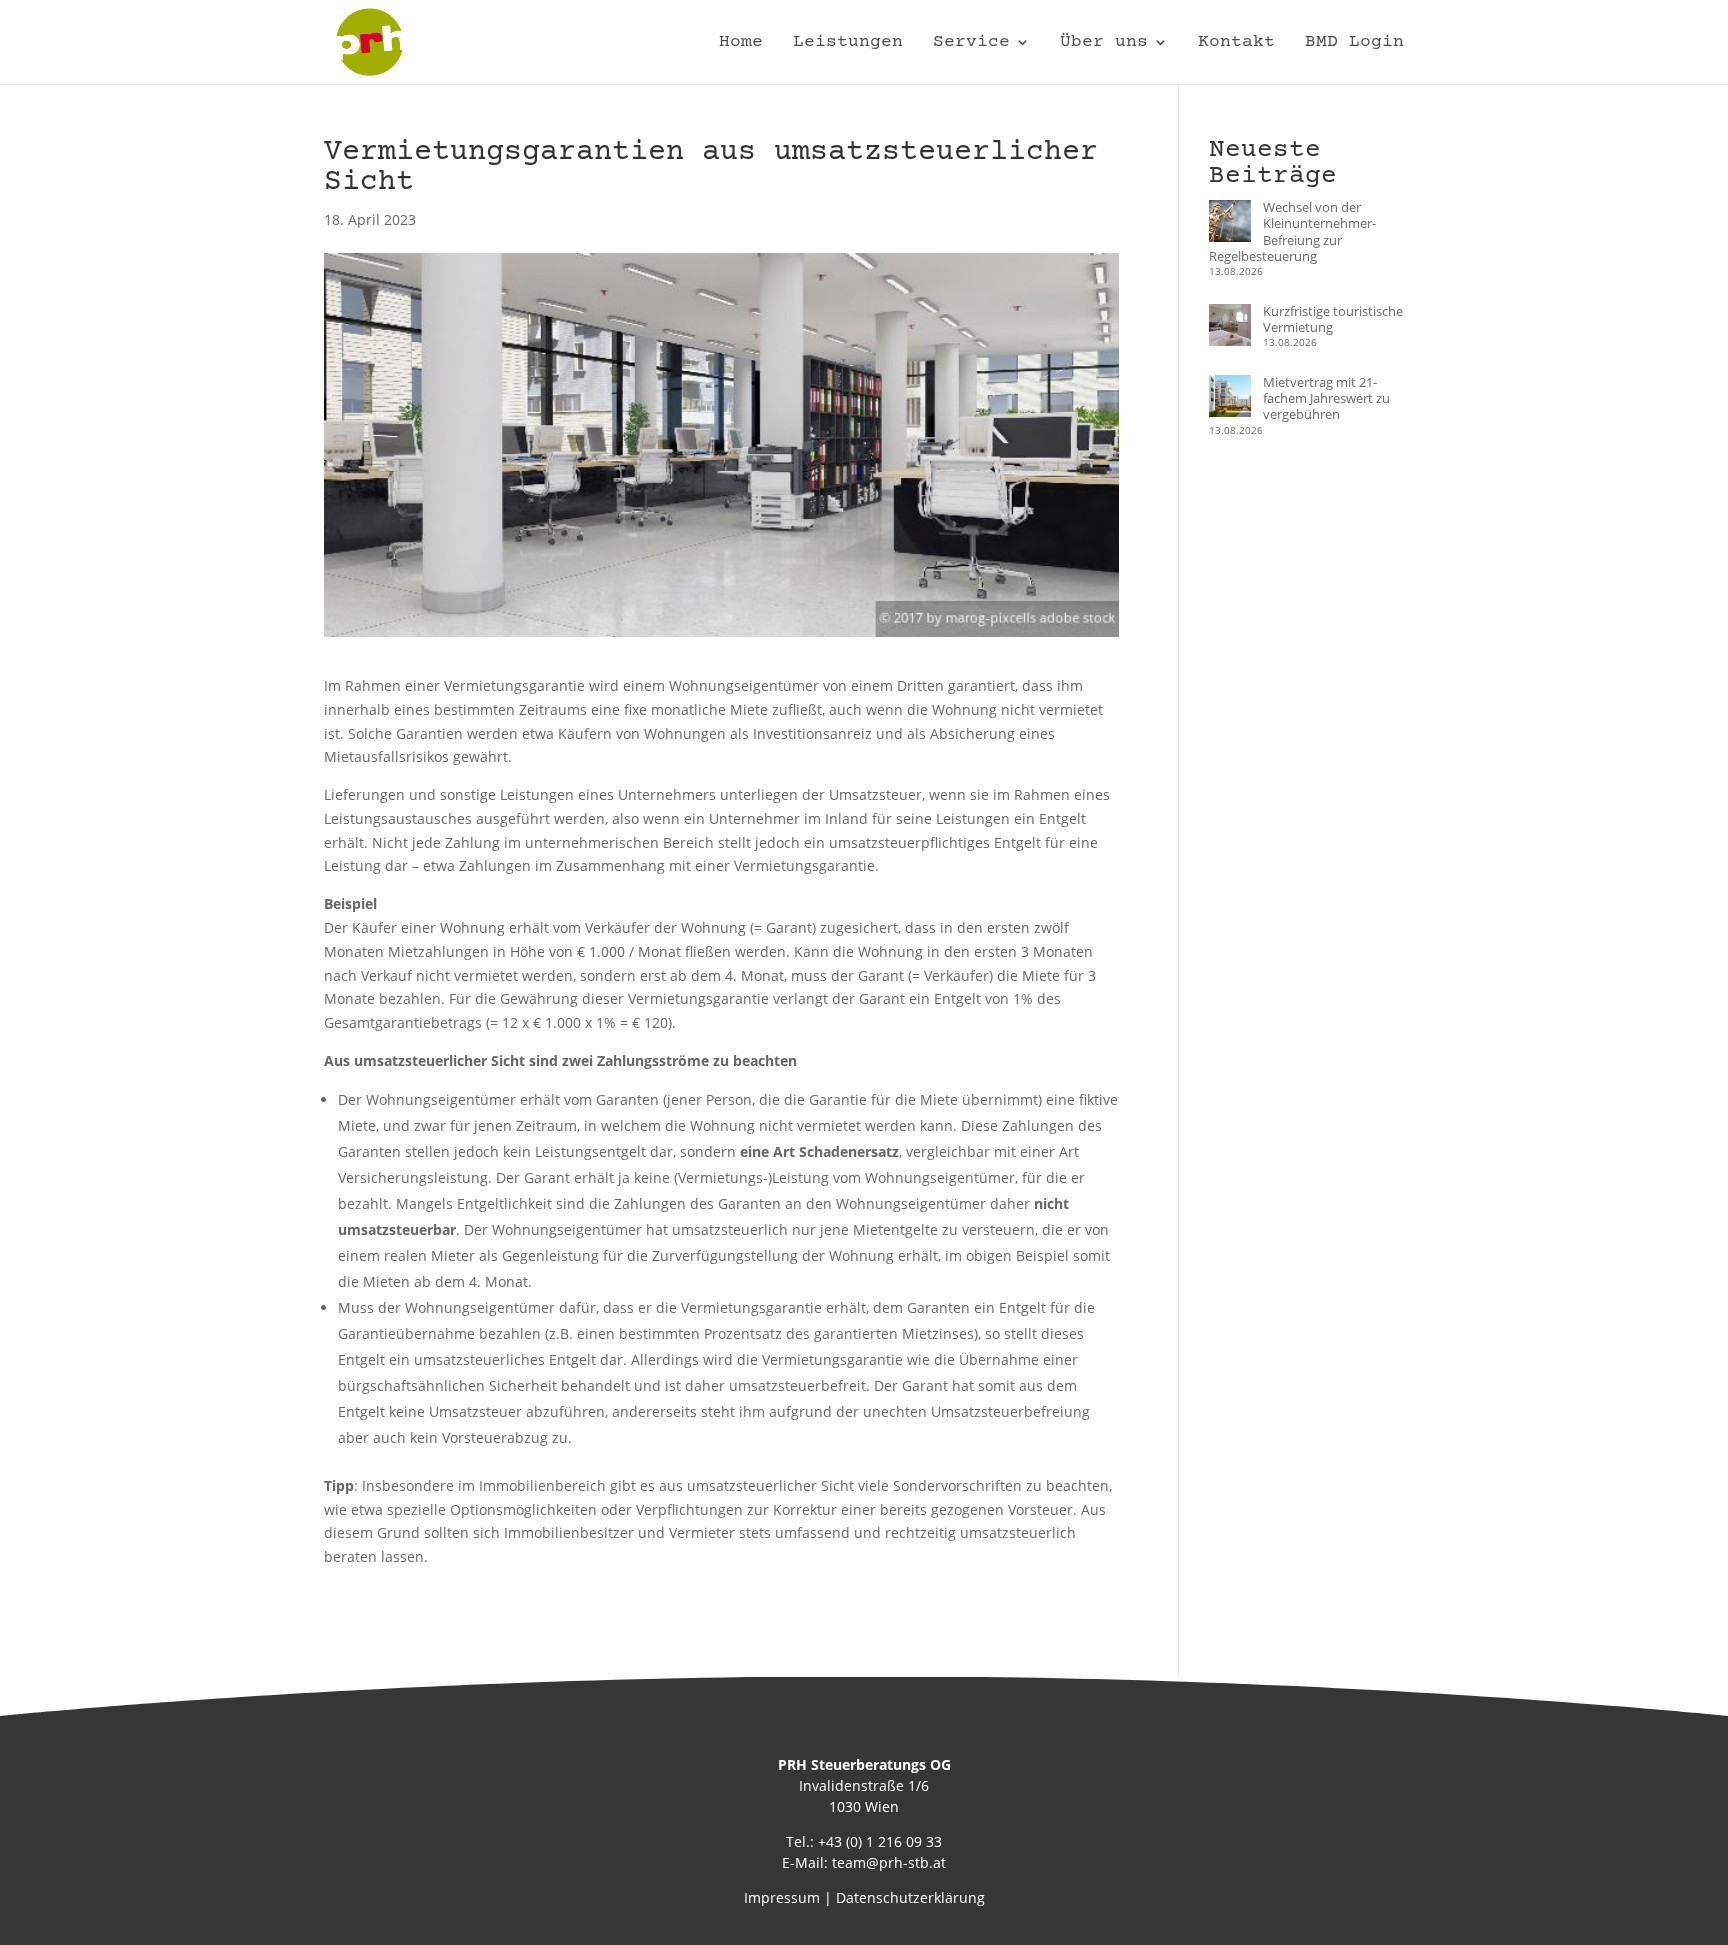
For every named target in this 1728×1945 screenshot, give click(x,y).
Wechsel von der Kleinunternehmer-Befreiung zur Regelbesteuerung (1293, 232)
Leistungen (848, 43)
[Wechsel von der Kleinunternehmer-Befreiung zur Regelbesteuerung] (1230, 223)
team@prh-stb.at (889, 1862)
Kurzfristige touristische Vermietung (1333, 319)
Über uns (1104, 43)
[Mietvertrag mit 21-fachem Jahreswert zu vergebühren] (1230, 398)
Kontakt (1236, 43)
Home (741, 43)
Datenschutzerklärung (910, 1897)
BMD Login (1354, 43)
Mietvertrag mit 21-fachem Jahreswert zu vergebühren (1326, 399)
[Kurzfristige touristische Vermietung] (1230, 327)
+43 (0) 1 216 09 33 (880, 1841)
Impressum (782, 1897)
